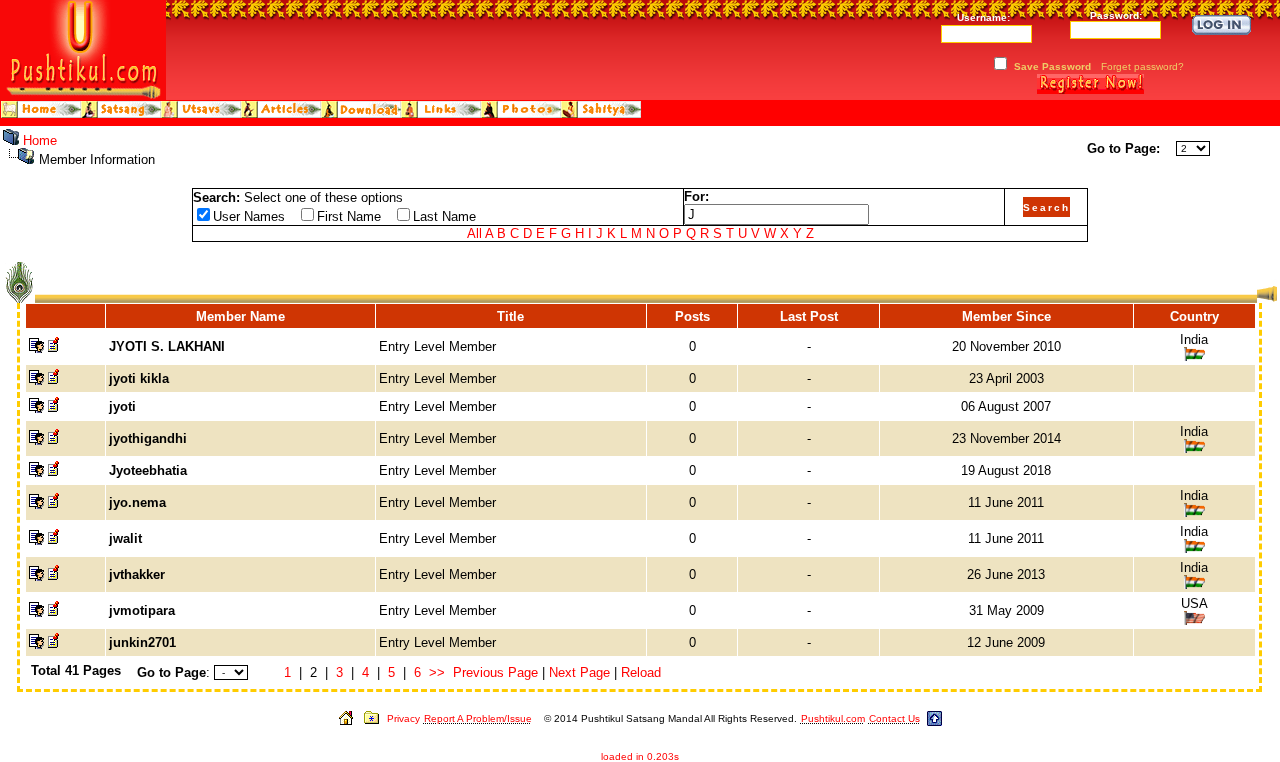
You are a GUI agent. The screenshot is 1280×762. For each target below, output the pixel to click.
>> (437, 672)
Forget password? (1142, 66)
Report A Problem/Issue (478, 718)
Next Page (579, 672)
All (474, 233)
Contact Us (894, 718)
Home (40, 140)
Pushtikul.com (833, 718)
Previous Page (495, 672)
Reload (641, 672)
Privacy (403, 718)
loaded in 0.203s (640, 756)
